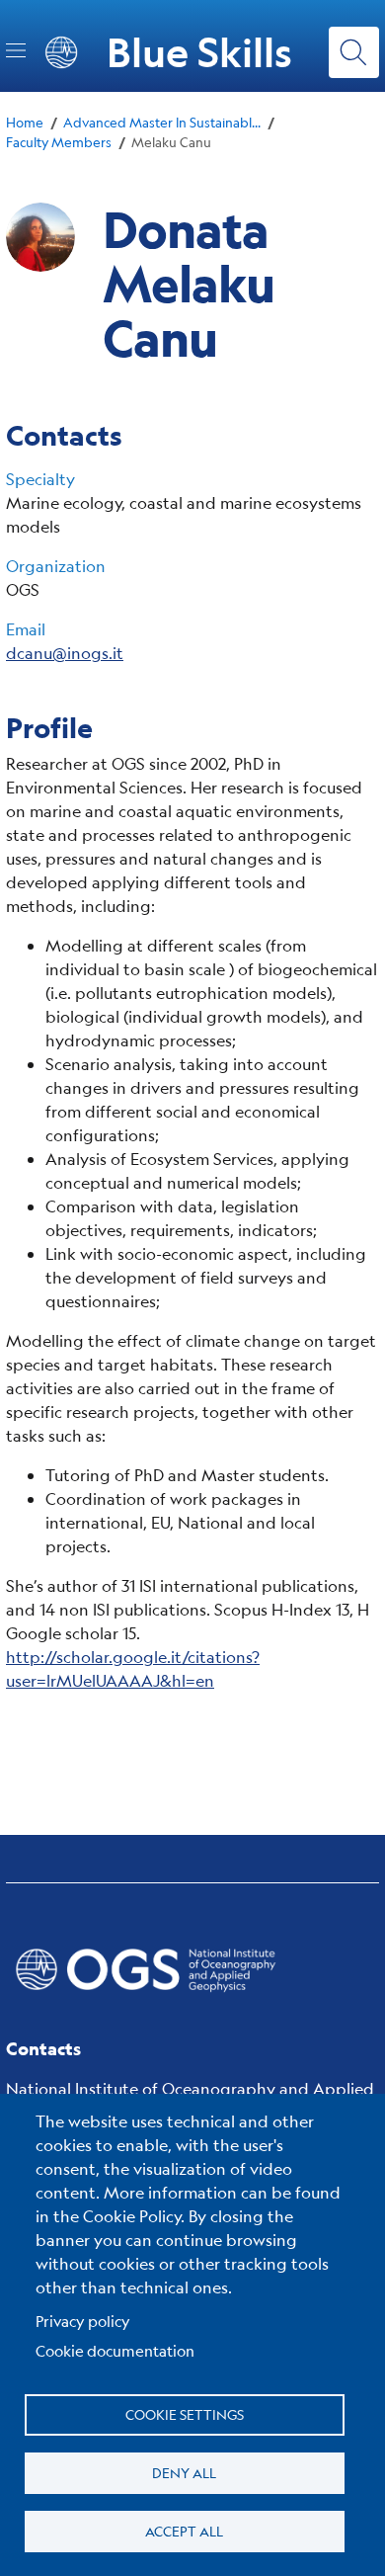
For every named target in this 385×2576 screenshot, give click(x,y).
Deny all (184, 2472)
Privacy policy (83, 2321)
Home (25, 122)
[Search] (354, 52)
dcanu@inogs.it (65, 653)
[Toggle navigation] (16, 50)
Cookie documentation (115, 2350)
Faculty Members (59, 142)
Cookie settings (185, 2414)
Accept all (184, 2531)
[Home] (192, 1969)
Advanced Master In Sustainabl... (162, 122)
